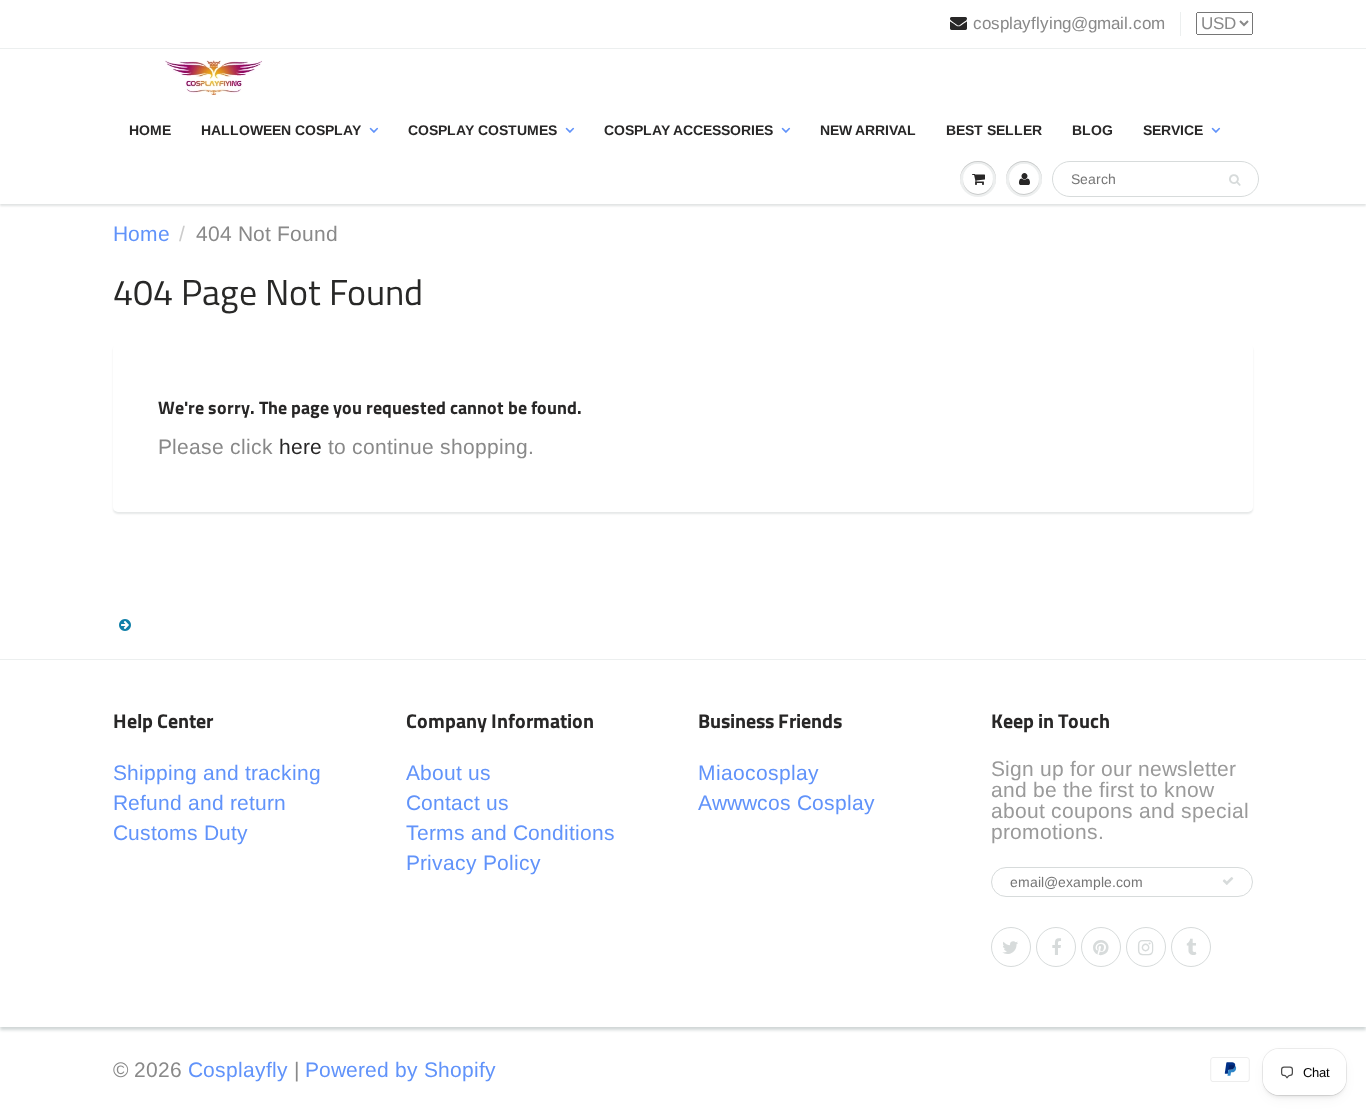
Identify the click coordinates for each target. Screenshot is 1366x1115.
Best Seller (994, 130)
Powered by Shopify (400, 1069)
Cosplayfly (238, 1069)
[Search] (1234, 180)
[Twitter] (1011, 947)
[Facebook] (1056, 947)
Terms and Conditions (510, 832)
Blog (1092, 130)
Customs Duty (180, 832)
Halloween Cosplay (281, 130)
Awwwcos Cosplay (786, 802)
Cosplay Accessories (688, 130)
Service (1173, 130)
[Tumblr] (1191, 947)
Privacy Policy (473, 862)
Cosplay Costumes (482, 130)
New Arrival (868, 130)
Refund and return (199, 802)
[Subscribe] (1228, 881)
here (300, 446)
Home (150, 130)
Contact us (457, 802)
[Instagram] (1146, 947)
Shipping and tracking (217, 772)
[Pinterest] (1101, 947)
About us (448, 772)
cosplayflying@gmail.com (1069, 23)
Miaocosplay (758, 772)
